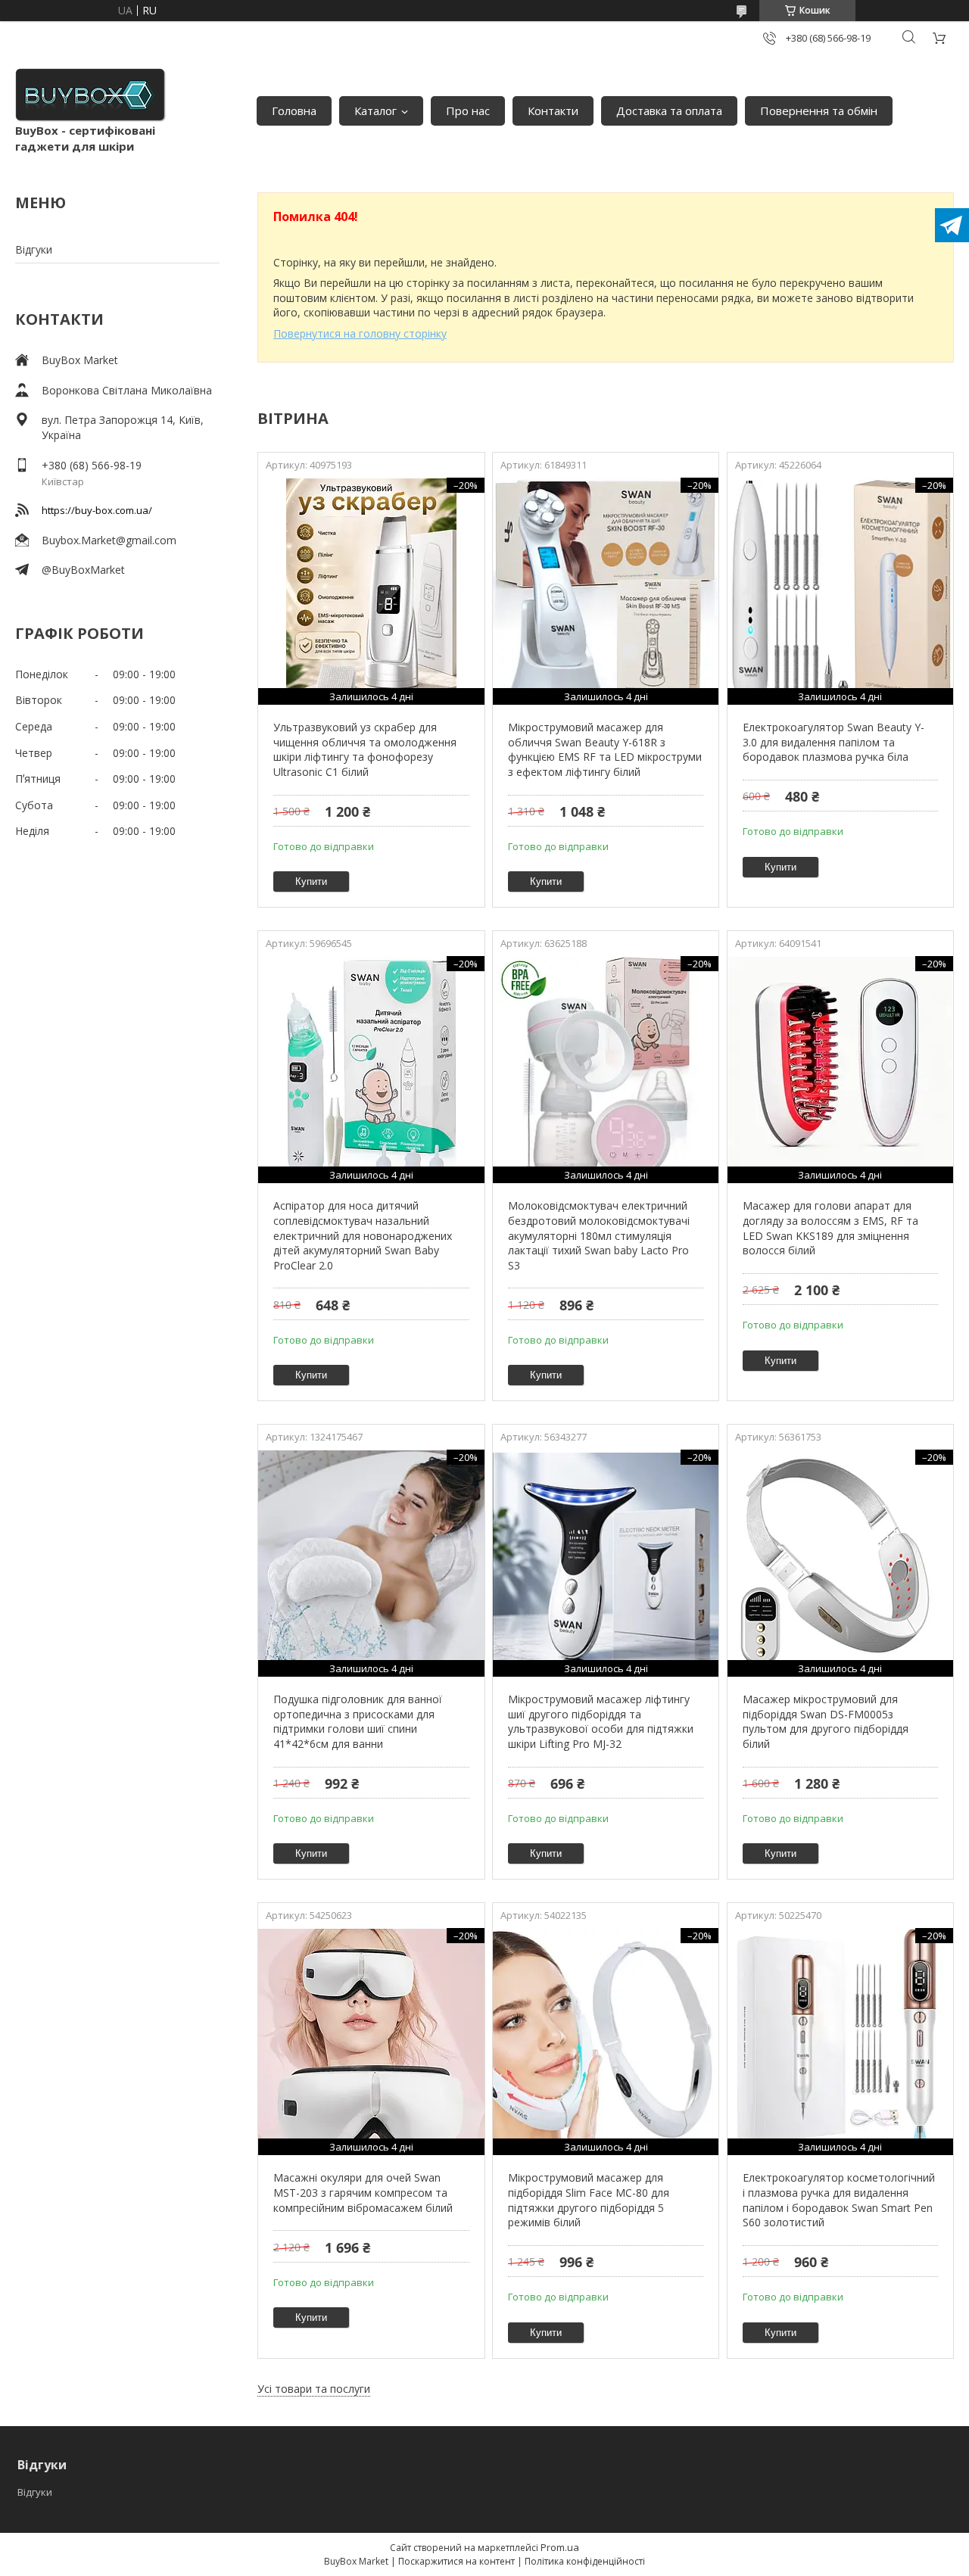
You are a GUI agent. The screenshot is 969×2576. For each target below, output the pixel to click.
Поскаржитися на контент (456, 2561)
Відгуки (34, 249)
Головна (294, 111)
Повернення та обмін (819, 111)
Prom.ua (560, 2547)
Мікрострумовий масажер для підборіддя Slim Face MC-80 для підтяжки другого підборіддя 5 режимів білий (589, 2200)
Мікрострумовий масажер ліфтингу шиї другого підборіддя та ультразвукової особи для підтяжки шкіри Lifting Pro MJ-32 (601, 1721)
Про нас (468, 111)
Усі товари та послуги (314, 2389)
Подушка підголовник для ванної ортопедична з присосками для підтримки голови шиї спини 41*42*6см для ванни (358, 1721)
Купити (311, 882)
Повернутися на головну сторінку (360, 333)
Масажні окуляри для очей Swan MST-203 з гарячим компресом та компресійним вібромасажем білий (363, 2192)
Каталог (375, 111)
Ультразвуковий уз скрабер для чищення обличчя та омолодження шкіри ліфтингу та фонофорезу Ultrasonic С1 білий (365, 749)
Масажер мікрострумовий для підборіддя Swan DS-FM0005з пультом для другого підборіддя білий (826, 1721)
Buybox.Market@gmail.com (109, 540)
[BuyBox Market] (91, 95)
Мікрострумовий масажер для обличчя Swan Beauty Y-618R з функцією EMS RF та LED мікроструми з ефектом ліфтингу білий (605, 749)
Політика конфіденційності (585, 2561)
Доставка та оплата (669, 111)
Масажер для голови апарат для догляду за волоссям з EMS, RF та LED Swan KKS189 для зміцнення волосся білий (830, 1228)
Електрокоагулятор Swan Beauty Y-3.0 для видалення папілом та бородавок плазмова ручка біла (833, 742)
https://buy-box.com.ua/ (97, 510)
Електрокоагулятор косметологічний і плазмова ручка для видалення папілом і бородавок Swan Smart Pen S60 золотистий (839, 2200)
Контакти (553, 111)
